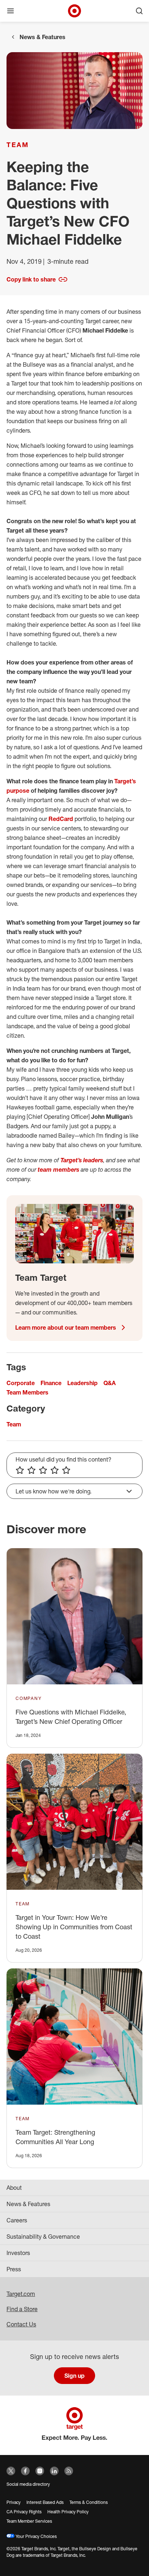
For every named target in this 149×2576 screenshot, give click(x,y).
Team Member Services (29, 2521)
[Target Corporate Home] (74, 11)
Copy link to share (31, 279)
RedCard (61, 819)
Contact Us (21, 2324)
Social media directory (28, 2484)
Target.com (21, 2294)
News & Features (42, 37)
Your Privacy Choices (36, 2536)
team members (58, 1170)
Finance (51, 1383)
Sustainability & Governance (43, 2237)
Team (18, 145)
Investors (18, 2253)
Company (29, 1698)
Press (14, 2269)
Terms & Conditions (89, 2502)
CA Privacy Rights (24, 2512)
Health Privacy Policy (68, 2512)
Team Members (27, 1392)
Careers (17, 2220)
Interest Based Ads (45, 2502)
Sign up (74, 2376)
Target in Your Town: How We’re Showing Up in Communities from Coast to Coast (74, 1927)
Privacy (14, 2502)
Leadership (82, 1383)
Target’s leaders (82, 1160)
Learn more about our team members (66, 1327)
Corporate (21, 1383)
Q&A (110, 1383)
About (14, 2188)
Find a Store (22, 2309)
